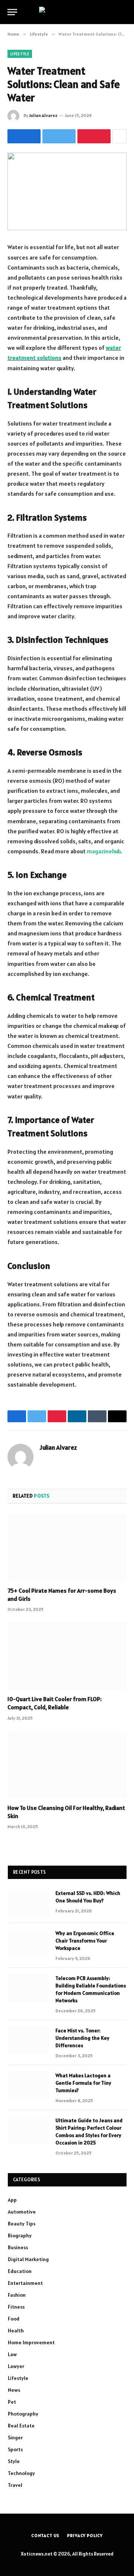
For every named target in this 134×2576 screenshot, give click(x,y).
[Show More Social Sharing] (119, 136)
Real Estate (21, 2426)
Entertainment (25, 2283)
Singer (15, 2437)
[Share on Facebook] (24, 136)
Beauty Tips (22, 2224)
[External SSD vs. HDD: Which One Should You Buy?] (28, 1903)
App (12, 2200)
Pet (12, 2402)
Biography (20, 2235)
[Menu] (12, 12)
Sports (15, 2449)
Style (14, 2461)
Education (20, 2271)
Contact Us (45, 2535)
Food (14, 2319)
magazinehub (104, 851)
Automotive (22, 2212)
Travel (15, 2485)
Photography (23, 2414)
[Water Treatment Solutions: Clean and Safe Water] (67, 191)
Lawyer (16, 2366)
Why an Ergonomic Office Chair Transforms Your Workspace (85, 1941)
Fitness (16, 2307)
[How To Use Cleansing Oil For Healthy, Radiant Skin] (67, 1765)
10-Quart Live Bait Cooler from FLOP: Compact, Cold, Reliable (55, 1703)
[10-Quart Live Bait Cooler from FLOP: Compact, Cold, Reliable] (67, 1656)
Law (12, 2354)
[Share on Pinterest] (94, 136)
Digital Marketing (28, 2259)
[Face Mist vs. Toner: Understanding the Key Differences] (28, 2040)
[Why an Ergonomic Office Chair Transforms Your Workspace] (28, 1943)
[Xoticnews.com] (67, 12)
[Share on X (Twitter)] (59, 136)
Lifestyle (20, 54)
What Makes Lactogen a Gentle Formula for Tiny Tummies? (83, 2083)
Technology (21, 2473)
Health (16, 2331)
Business (18, 2247)
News (14, 2390)
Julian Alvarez (43, 115)
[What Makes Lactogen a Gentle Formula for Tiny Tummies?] (28, 2085)
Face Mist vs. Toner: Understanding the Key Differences (82, 2038)
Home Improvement (31, 2342)
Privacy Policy (85, 2535)
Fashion (17, 2295)
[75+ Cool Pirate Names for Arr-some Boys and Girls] (67, 1547)
